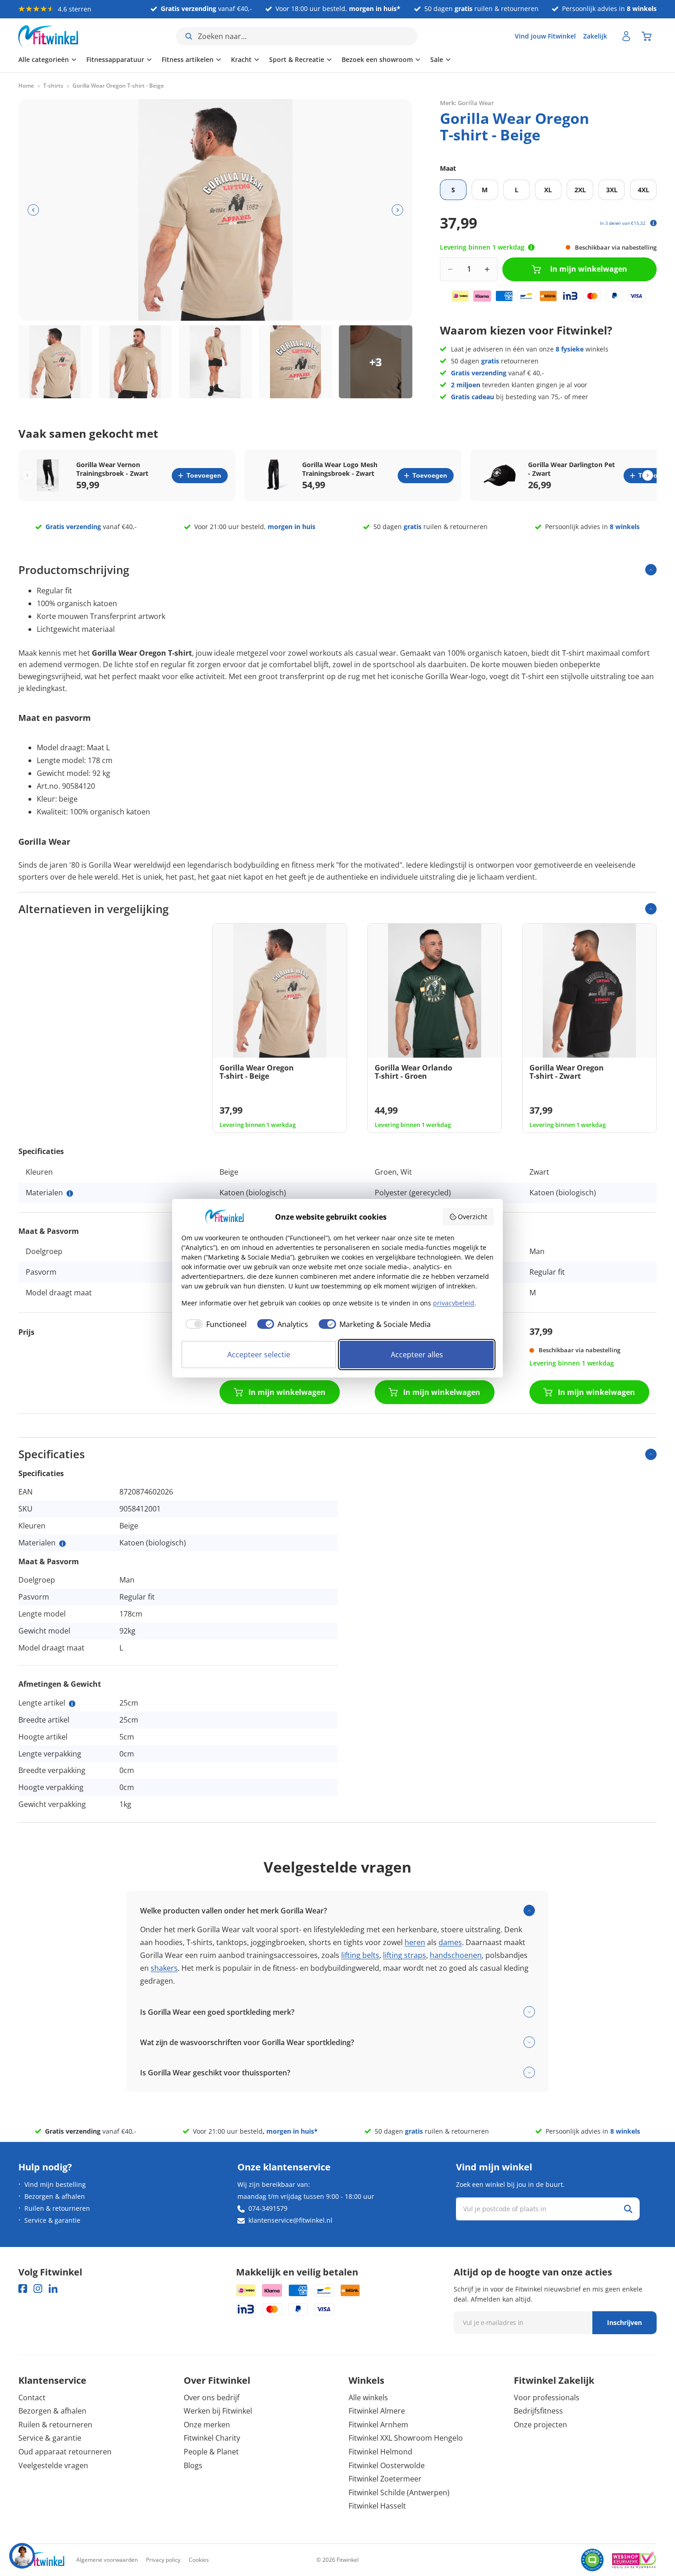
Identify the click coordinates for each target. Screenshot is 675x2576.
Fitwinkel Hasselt (377, 2506)
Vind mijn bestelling (55, 2184)
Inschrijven (624, 2322)
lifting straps (405, 1955)
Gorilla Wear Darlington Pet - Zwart (571, 469)
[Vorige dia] (33, 210)
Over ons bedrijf (211, 2398)
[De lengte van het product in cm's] (72, 1704)
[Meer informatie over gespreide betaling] (653, 223)
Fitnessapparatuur (115, 59)
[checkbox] (214, 1324)
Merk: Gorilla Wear (467, 103)
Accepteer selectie (259, 1355)
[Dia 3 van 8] (215, 362)
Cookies (199, 2560)
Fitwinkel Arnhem (378, 2425)
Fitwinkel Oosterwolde (387, 2465)
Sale (437, 59)
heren (415, 1942)
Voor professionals (547, 2398)
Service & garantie (52, 2220)
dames (450, 1942)
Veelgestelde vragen (53, 2465)
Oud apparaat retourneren (65, 2452)
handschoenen (456, 1955)
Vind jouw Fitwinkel (545, 36)
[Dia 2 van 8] (135, 362)
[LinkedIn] (53, 2289)
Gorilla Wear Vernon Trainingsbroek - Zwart (112, 469)
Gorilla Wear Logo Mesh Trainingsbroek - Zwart (340, 469)
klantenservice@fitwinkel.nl (290, 2220)
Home (26, 86)
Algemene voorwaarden (107, 2560)
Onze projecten (540, 2425)
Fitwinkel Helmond (380, 2452)
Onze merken (207, 2425)
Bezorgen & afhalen (55, 2196)
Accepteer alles (417, 1355)
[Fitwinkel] (41, 2560)
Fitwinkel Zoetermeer (385, 2479)
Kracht (241, 59)
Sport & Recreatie (297, 59)
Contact (32, 2398)
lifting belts (360, 1955)
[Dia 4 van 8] (296, 362)
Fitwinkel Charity (212, 2438)
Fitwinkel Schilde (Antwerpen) (399, 2492)
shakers (164, 1968)
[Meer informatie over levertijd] (531, 247)
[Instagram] (38, 2289)
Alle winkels (368, 2398)
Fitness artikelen (188, 59)
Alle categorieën (44, 59)
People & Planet (211, 2452)
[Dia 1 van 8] (55, 362)
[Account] (626, 36)
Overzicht (472, 1217)
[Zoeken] (628, 2209)
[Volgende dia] (397, 210)
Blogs (193, 2465)
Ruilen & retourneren (57, 2208)
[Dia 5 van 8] (376, 362)
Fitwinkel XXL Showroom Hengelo (406, 2438)
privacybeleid (454, 1303)
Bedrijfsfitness (538, 2411)
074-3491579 (268, 2208)
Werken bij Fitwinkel (218, 2411)
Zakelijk (595, 36)
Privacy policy (163, 2560)
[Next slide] (648, 476)
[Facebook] (23, 2289)
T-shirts (53, 86)
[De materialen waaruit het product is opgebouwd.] (70, 1193)
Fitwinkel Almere (377, 2411)
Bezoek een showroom (377, 59)
